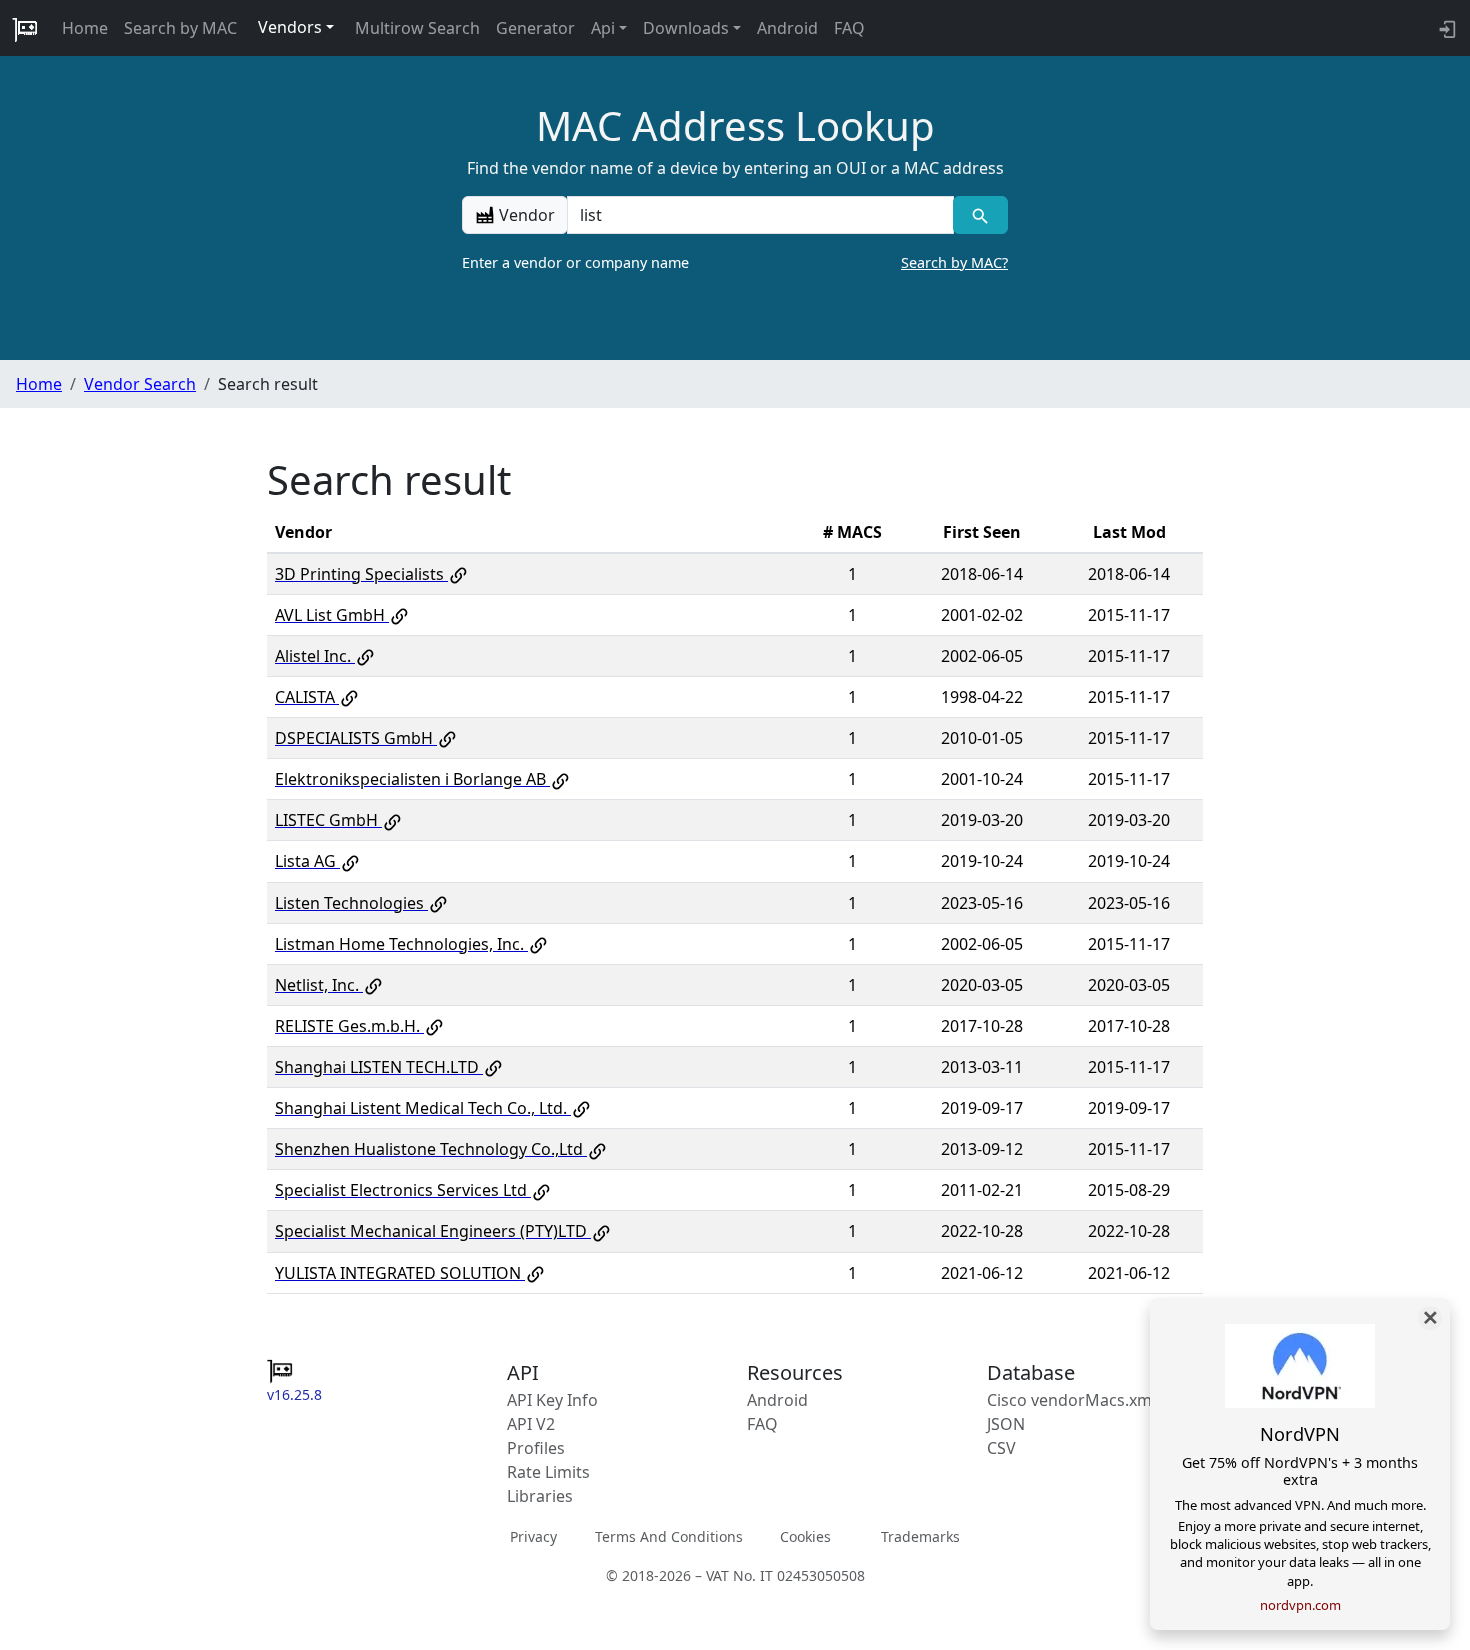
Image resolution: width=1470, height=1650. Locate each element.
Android (787, 28)
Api (603, 28)
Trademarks (920, 1536)
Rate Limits (548, 1472)
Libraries (540, 1496)
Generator (535, 28)
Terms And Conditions (669, 1536)
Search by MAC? (954, 262)
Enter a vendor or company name (735, 262)
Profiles (536, 1448)
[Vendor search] (980, 215)
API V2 (531, 1424)
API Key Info (552, 1400)
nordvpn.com (1300, 1605)
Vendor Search (140, 384)
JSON (1006, 1424)
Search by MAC (180, 28)
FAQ (849, 28)
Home (85, 28)
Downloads (686, 28)
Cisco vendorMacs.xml (1071, 1400)
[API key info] (1445, 28)
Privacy (533, 1536)
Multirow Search (417, 28)
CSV (1001, 1448)
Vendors (290, 27)
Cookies (805, 1536)
